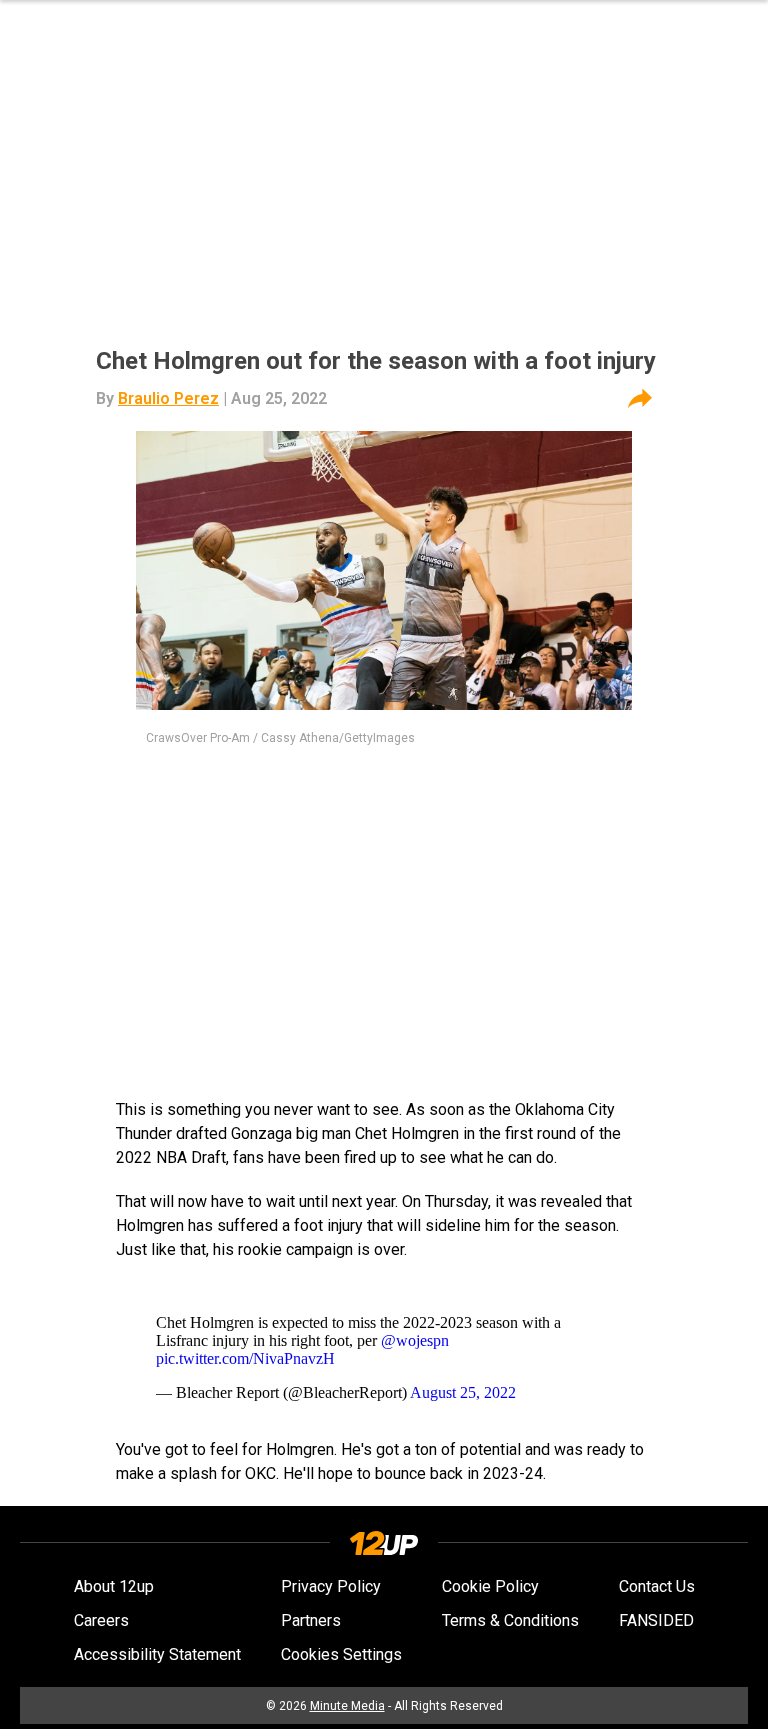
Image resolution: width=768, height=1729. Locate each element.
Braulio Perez (168, 398)
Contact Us (657, 1586)
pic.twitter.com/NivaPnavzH (245, 1358)
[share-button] (640, 399)
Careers (101, 1620)
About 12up (114, 1586)
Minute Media (347, 1706)
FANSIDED (656, 1620)
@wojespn (415, 1340)
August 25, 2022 (463, 1392)
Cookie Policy (490, 1586)
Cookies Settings (341, 1654)
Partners (311, 1620)
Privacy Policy (331, 1586)
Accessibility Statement (157, 1654)
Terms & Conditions (510, 1620)
